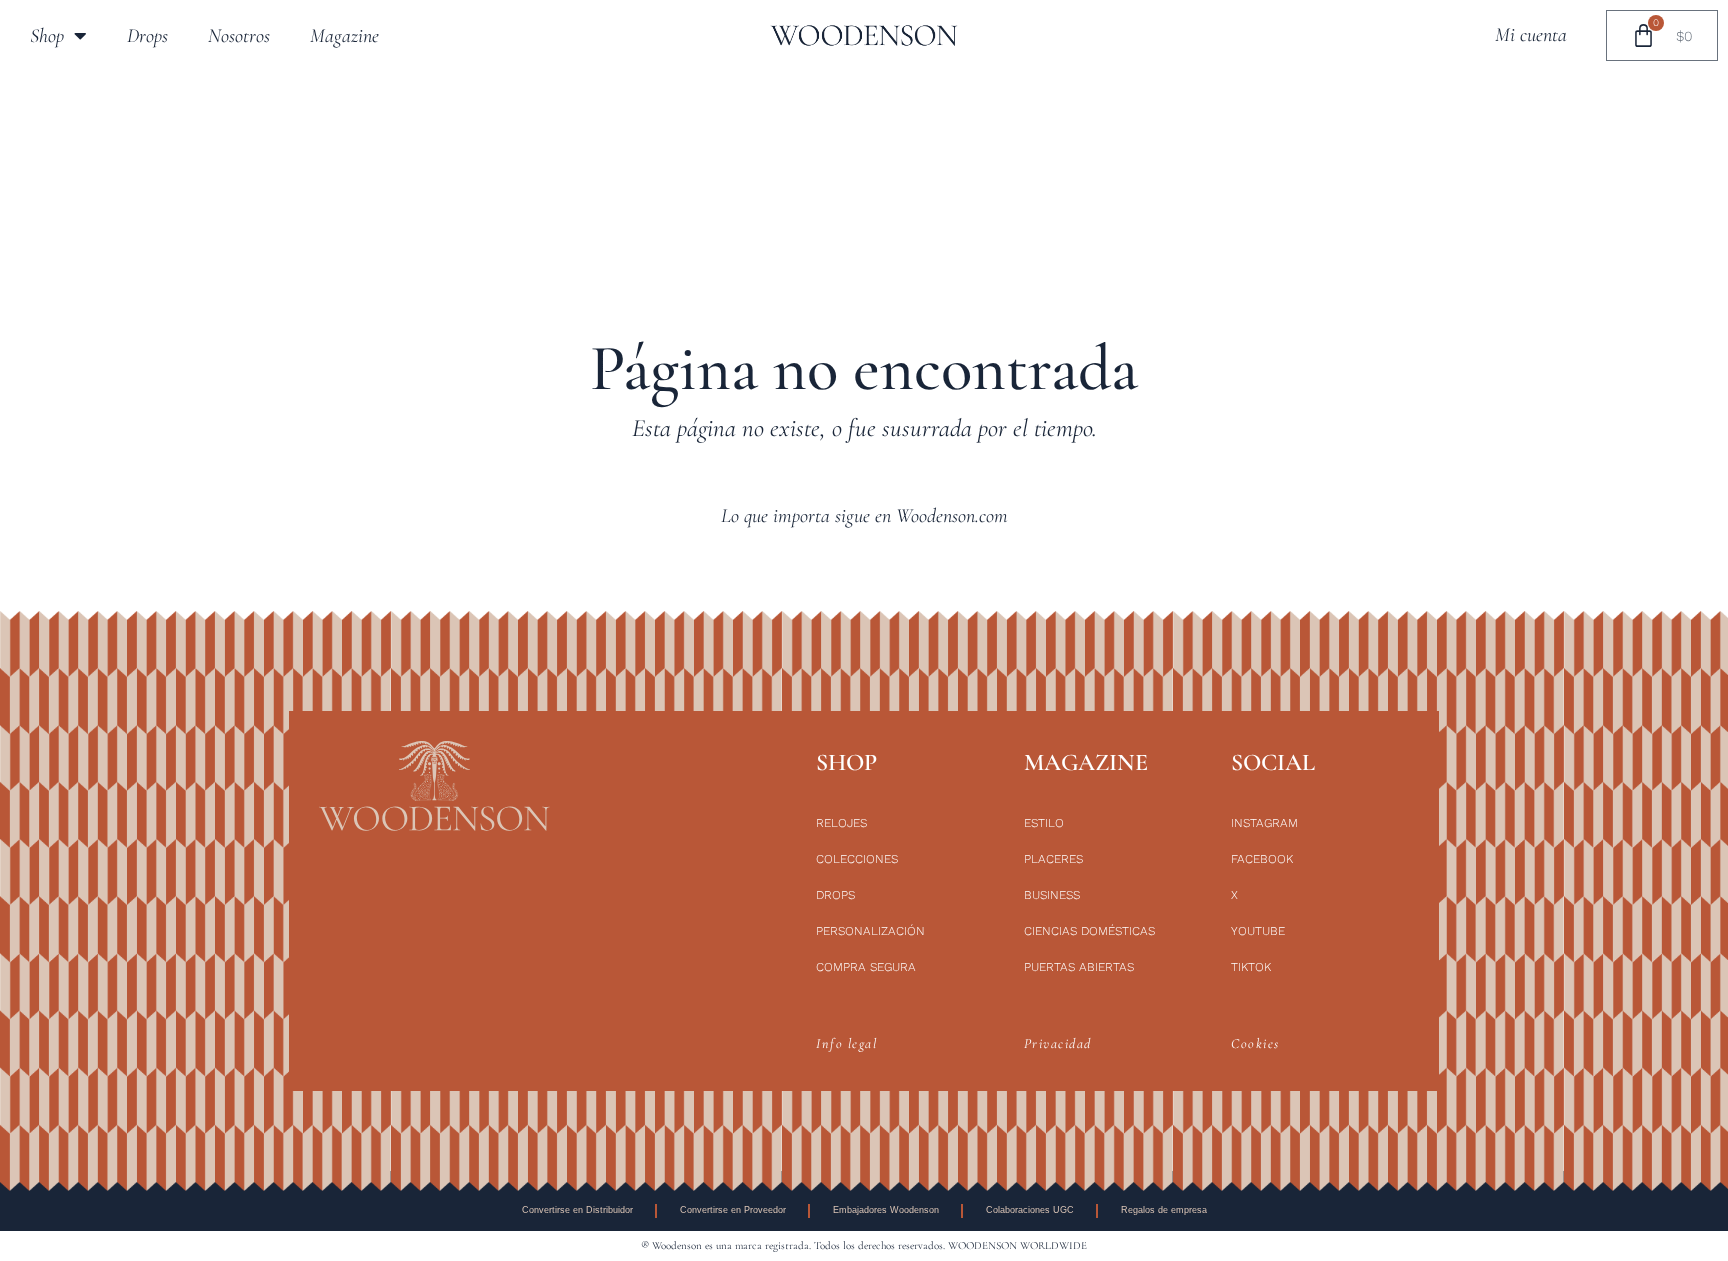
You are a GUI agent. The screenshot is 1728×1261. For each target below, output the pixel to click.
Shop (47, 36)
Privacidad (1058, 1043)
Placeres (1053, 859)
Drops (147, 36)
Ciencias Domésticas (1089, 931)
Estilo (1044, 823)
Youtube (1258, 931)
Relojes (841, 823)
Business (1052, 895)
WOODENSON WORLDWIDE (1017, 1245)
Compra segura (866, 967)
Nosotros (239, 36)
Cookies (1255, 1043)
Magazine (344, 36)
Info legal (846, 1043)
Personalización (870, 931)
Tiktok (1251, 967)
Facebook (1262, 859)
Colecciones (857, 859)
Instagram (1264, 823)
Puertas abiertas (1079, 967)
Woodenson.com (952, 516)
